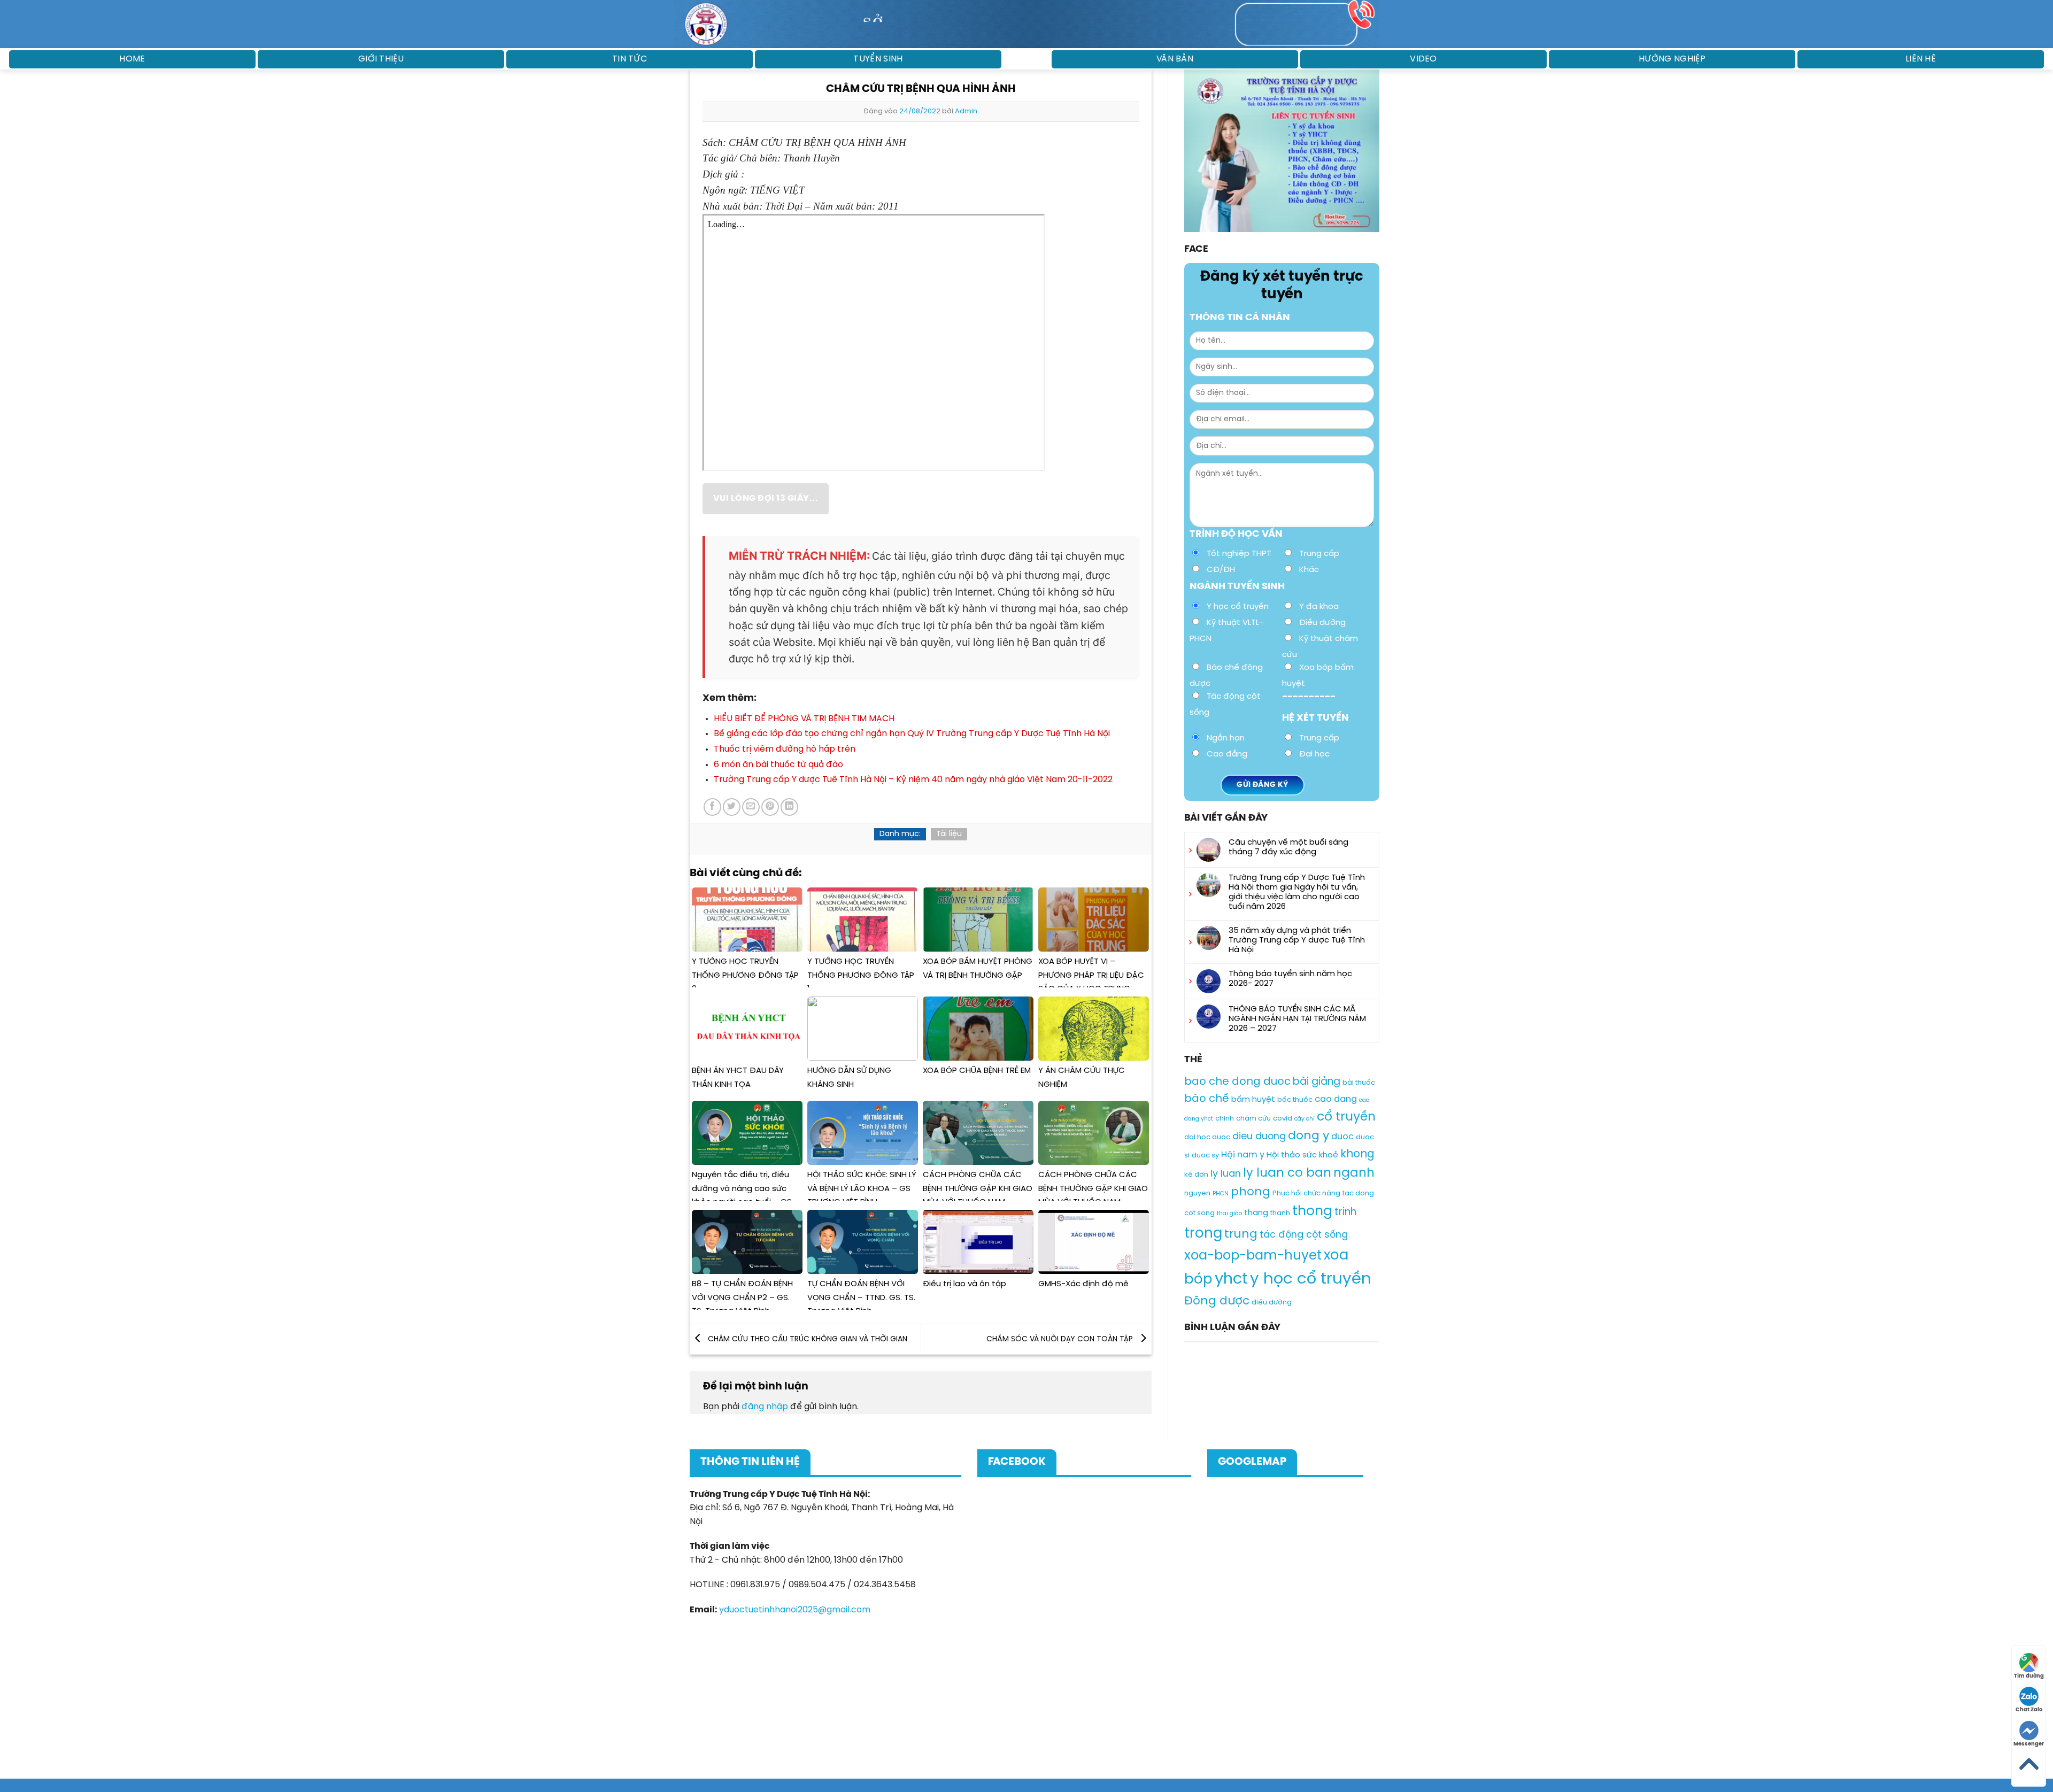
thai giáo (1229, 1214)
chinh (1225, 1119)
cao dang (1336, 1099)
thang (1256, 1213)
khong (1357, 1154)
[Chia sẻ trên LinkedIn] (789, 807)
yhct (1231, 1279)
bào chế (1207, 1099)
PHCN (1221, 1194)
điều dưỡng (1272, 1303)
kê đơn (1196, 1175)
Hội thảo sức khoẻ (1302, 1155)
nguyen (1197, 1194)
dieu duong (1259, 1137)
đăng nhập (765, 1407)
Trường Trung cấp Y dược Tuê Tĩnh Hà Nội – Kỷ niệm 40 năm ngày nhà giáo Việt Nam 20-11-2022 (913, 780)
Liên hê (1921, 59)
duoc (1342, 1137)
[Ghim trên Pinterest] (770, 807)
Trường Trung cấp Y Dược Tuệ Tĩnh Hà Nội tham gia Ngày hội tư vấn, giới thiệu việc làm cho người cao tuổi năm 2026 (1297, 892)
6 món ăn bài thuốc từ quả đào (778, 765)
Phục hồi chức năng (1306, 1194)
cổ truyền (1346, 1117)
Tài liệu (949, 834)
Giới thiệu (381, 59)
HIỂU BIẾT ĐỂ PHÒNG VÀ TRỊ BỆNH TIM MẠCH (804, 719)
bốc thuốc (1295, 1100)
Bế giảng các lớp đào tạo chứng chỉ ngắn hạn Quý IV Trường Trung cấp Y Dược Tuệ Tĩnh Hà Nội (912, 734)
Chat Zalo (2029, 1710)
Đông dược (1217, 1301)
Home (132, 59)
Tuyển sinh (878, 59)
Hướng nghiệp (1672, 59)
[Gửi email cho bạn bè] (751, 807)
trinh (1345, 1212)
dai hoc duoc (1207, 1138)
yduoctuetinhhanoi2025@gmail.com (795, 1610)
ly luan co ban (1287, 1173)
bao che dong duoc (1237, 1082)
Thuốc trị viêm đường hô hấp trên (785, 749)
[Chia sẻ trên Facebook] (712, 807)
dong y (1309, 1137)
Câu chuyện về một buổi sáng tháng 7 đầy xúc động (1288, 847)
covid (1283, 1119)
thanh (1280, 1213)
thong (1312, 1211)
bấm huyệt (1253, 1100)
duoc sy (1205, 1156)
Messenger (2029, 1744)
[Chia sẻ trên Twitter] (732, 807)
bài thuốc (1359, 1083)
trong (1203, 1234)
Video (1423, 59)
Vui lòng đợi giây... (765, 499)
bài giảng (1317, 1082)
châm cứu (1253, 1119)
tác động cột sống (1304, 1235)
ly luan (1226, 1174)
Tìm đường (2029, 1676)
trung (1241, 1234)
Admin (966, 111)
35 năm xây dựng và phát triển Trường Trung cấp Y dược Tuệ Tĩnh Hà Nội (1297, 940)
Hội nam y (1243, 1155)
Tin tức (630, 59)
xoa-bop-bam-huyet (1253, 1256)
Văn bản (1175, 59)
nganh (1354, 1173)
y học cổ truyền (1311, 1279)
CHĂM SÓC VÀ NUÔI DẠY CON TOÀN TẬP (1061, 1339)
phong (1251, 1192)
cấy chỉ (1305, 1119)
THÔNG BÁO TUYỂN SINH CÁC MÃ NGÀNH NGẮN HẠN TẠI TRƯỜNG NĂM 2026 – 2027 (1297, 1019)
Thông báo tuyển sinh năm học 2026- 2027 (1290, 979)
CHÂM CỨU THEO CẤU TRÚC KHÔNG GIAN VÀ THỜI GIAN (806, 1339)
